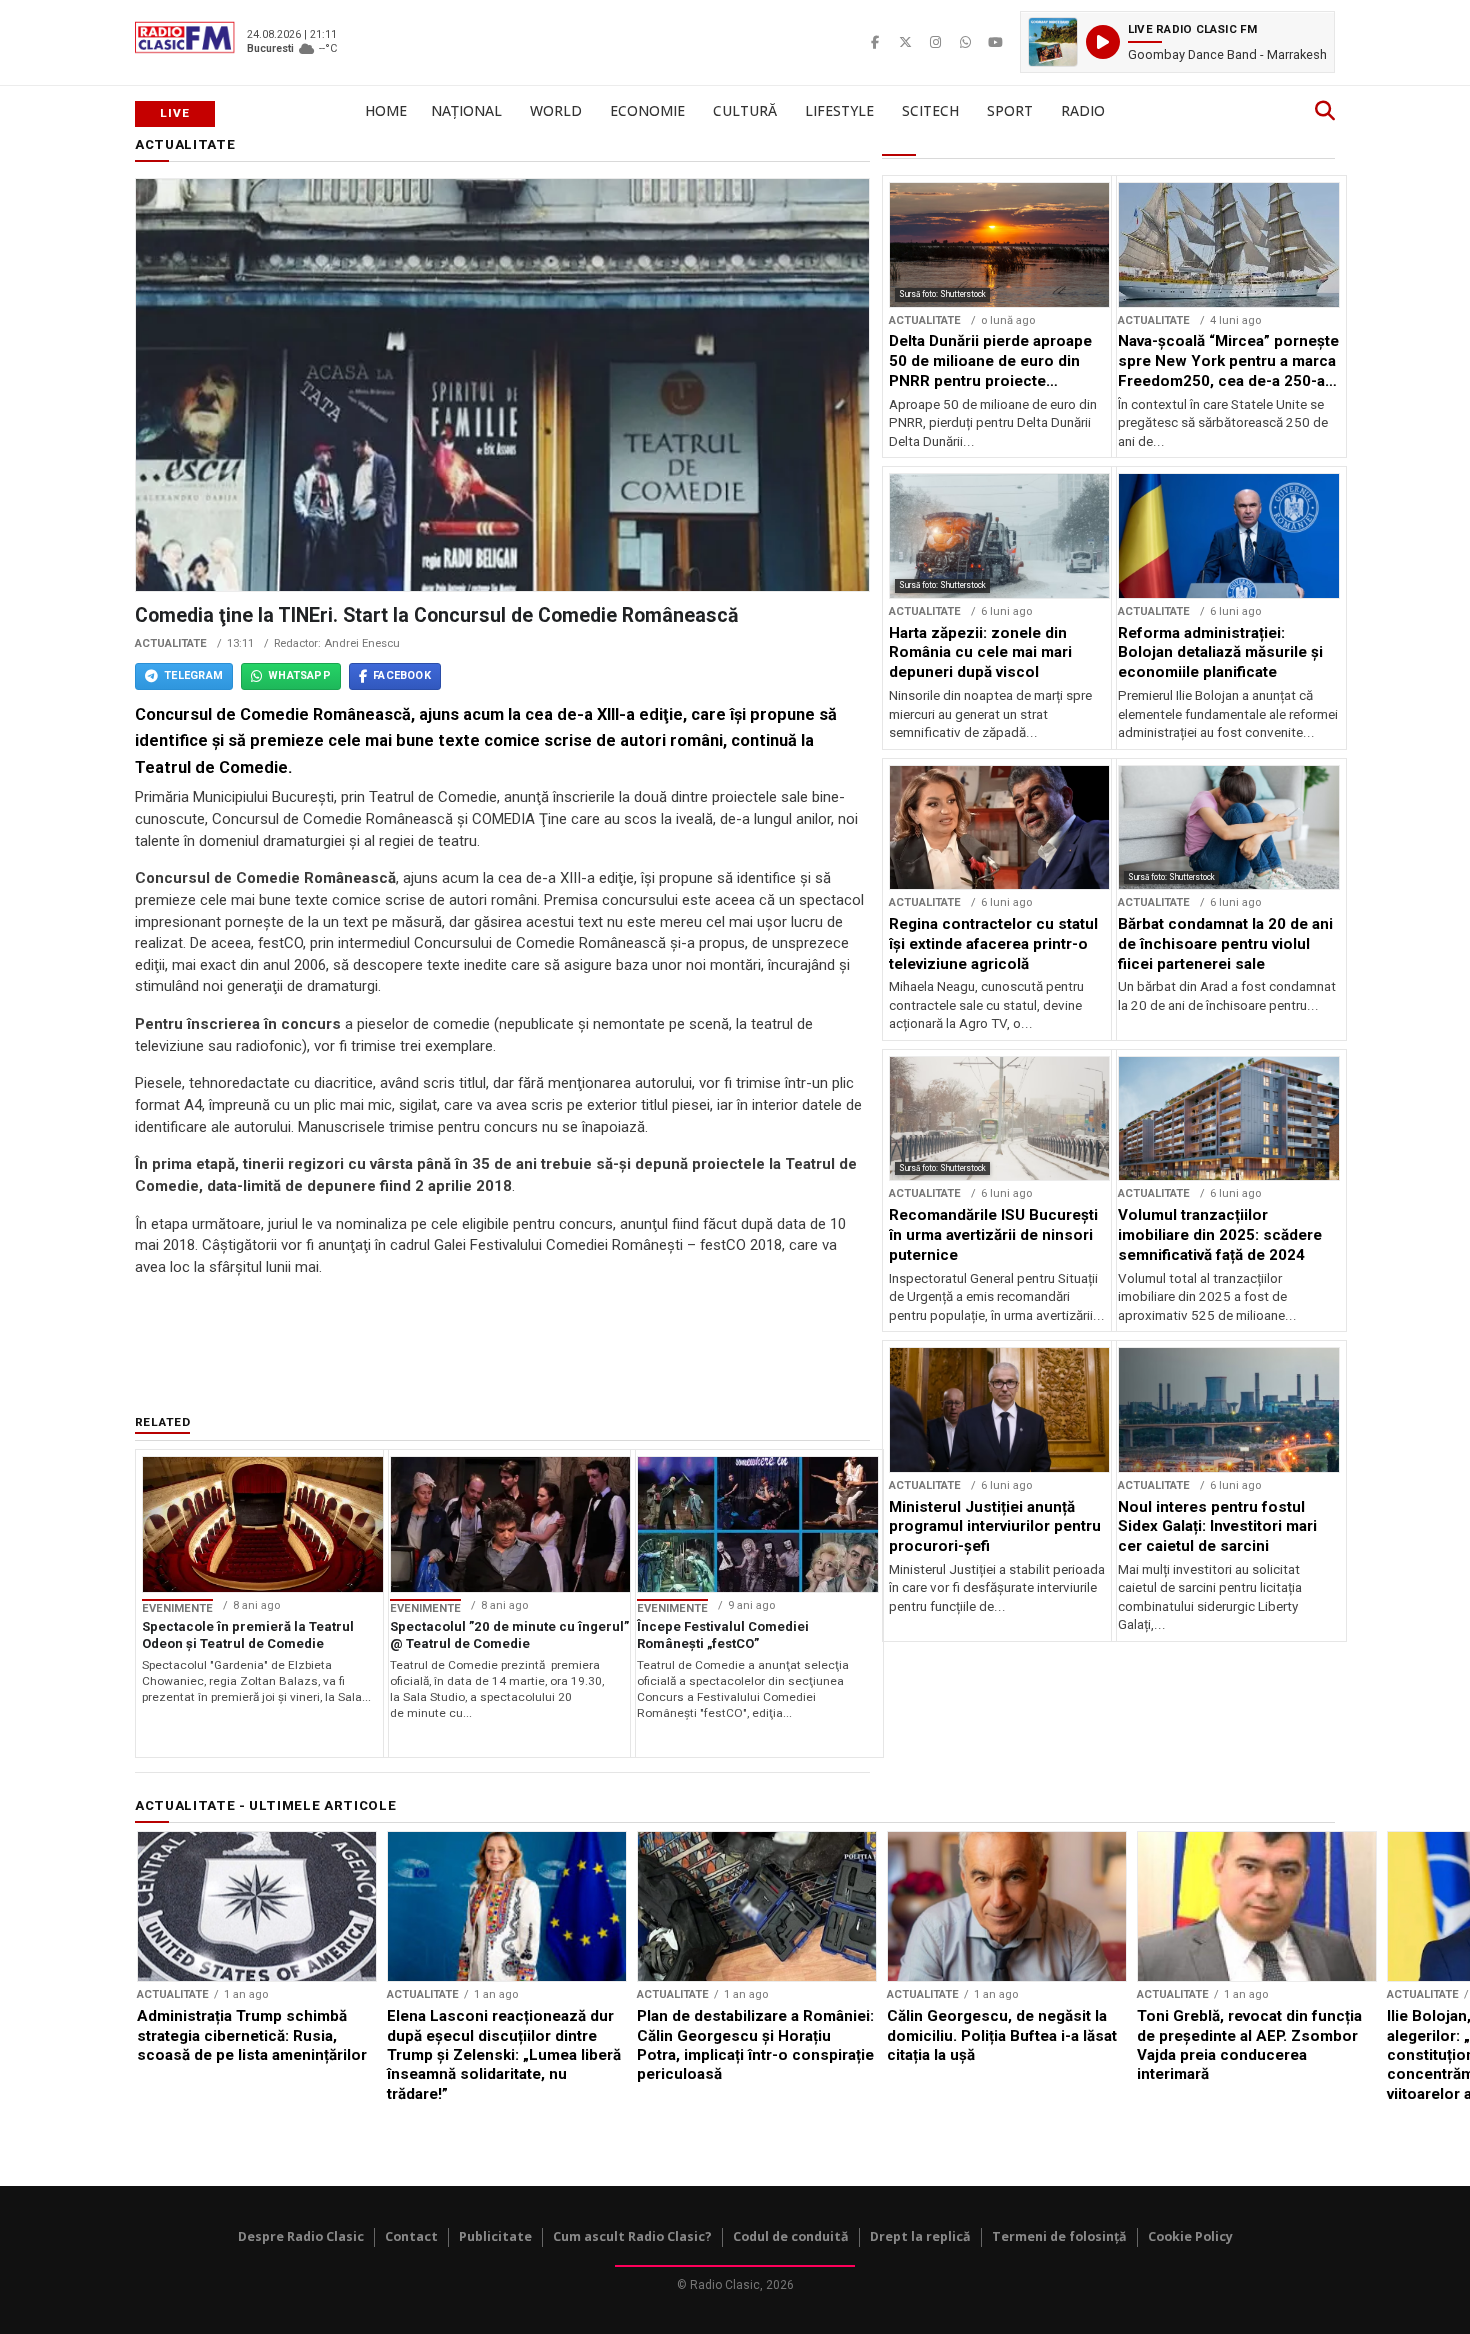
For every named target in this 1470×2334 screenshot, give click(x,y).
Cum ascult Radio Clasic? (632, 2236)
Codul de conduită (791, 2236)
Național (466, 110)
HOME (386, 110)
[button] (1177, 42)
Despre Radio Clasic (301, 2236)
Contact (411, 2236)
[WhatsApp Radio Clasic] (965, 42)
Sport (1010, 110)
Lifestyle (839, 110)
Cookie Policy (1190, 2236)
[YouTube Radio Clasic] (995, 42)
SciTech (930, 110)
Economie (647, 110)
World (556, 110)
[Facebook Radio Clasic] (875, 42)
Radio (1083, 110)
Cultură (745, 110)
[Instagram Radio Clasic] (935, 42)
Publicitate (495, 2236)
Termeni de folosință (1059, 2236)
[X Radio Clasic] (905, 42)
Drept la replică (920, 2236)
